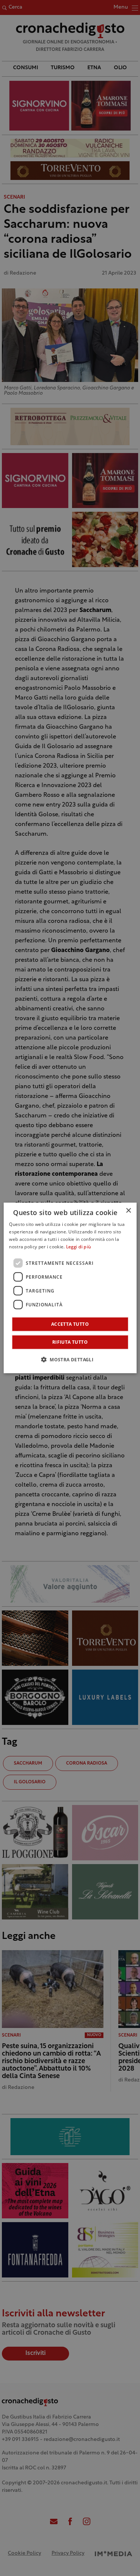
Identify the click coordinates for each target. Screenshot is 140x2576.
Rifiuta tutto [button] (70, 1342)
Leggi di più (79, 1247)
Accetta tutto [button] (70, 1324)
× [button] (128, 1211)
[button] (70, 1359)
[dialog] (70, 1288)
